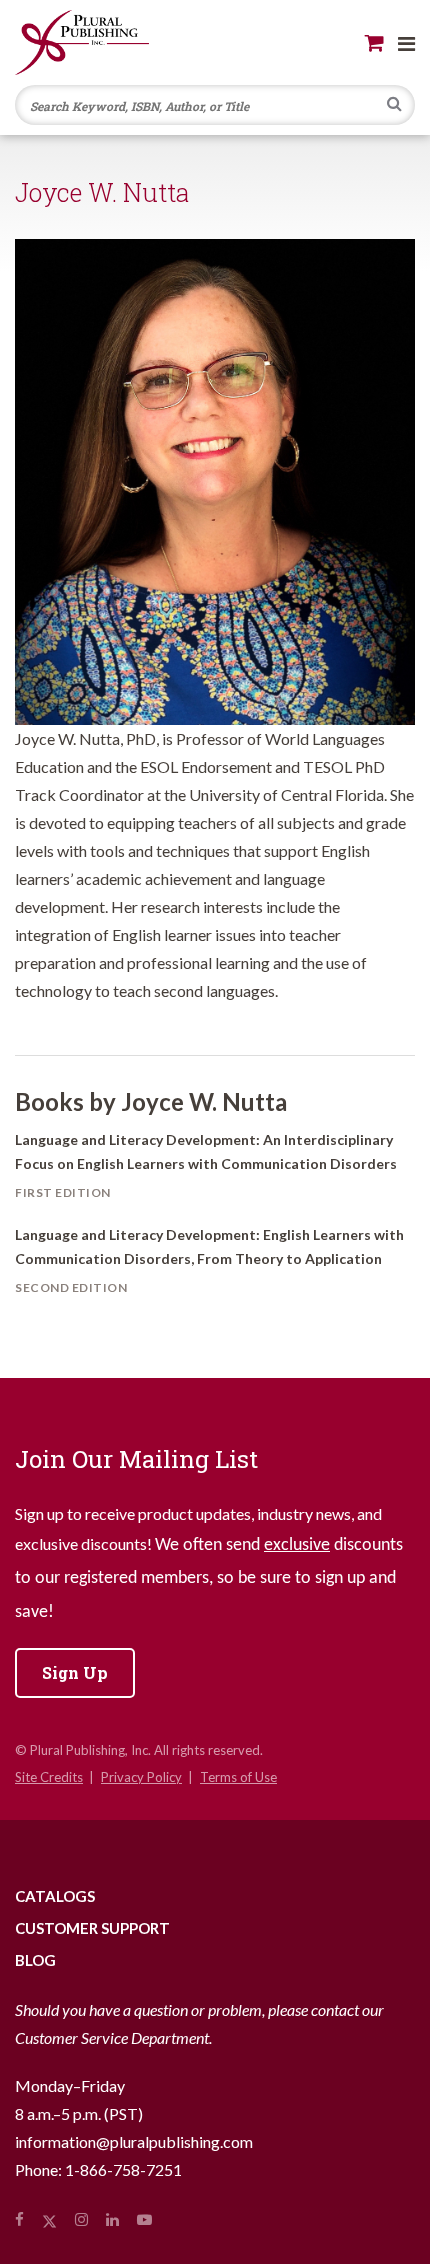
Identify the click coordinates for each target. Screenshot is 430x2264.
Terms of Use (238, 1777)
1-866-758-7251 (123, 2169)
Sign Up (75, 1672)
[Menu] (406, 43)
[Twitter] (49, 2219)
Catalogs (55, 1896)
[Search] (394, 106)
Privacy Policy (141, 1777)
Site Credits (49, 1777)
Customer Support (92, 1928)
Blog (35, 1960)
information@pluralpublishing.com (134, 2141)
